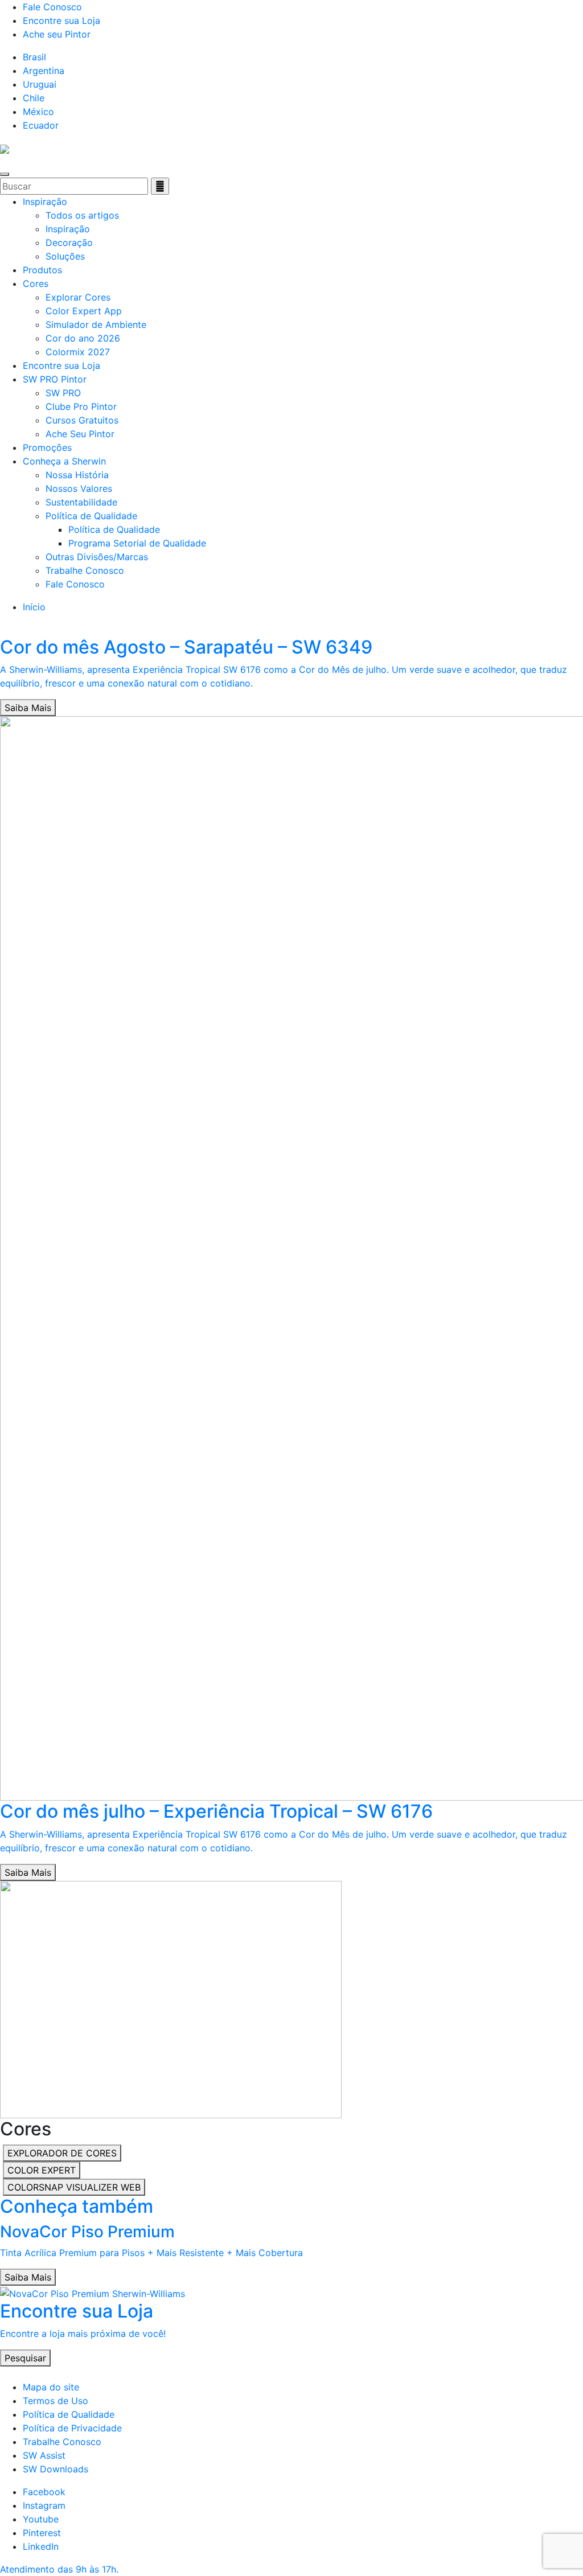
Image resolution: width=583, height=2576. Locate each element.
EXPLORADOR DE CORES (62, 2153)
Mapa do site (51, 2387)
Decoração (69, 243)
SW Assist (44, 2455)
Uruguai (40, 84)
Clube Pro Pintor (81, 406)
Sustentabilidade (81, 502)
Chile (34, 98)
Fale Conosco (52, 7)
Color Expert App (84, 311)
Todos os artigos (82, 215)
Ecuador (41, 125)
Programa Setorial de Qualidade (137, 543)
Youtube (41, 2519)
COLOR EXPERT (42, 2170)
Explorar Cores (78, 297)
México (38, 112)
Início (34, 607)
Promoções (47, 447)
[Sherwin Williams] (5, 148)
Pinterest (42, 2533)
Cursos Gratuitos (82, 420)
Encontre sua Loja (61, 20)
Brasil (34, 57)
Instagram (44, 2505)
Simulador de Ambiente (96, 324)
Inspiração (45, 202)
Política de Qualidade (91, 516)
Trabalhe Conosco (85, 570)
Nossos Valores (79, 488)
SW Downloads (56, 2469)
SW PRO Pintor (55, 379)
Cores (36, 284)
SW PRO (63, 393)
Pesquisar (25, 2358)
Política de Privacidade (72, 2428)
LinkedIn (41, 2546)
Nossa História (77, 475)
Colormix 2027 (78, 352)
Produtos (42, 270)
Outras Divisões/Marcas (97, 557)
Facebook (44, 2492)
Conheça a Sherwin (64, 461)
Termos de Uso (56, 2401)
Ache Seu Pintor (80, 434)
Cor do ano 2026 (83, 338)
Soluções (65, 256)
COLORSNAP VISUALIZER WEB (74, 2187)
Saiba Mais (28, 708)
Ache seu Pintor (57, 34)
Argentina (44, 71)
